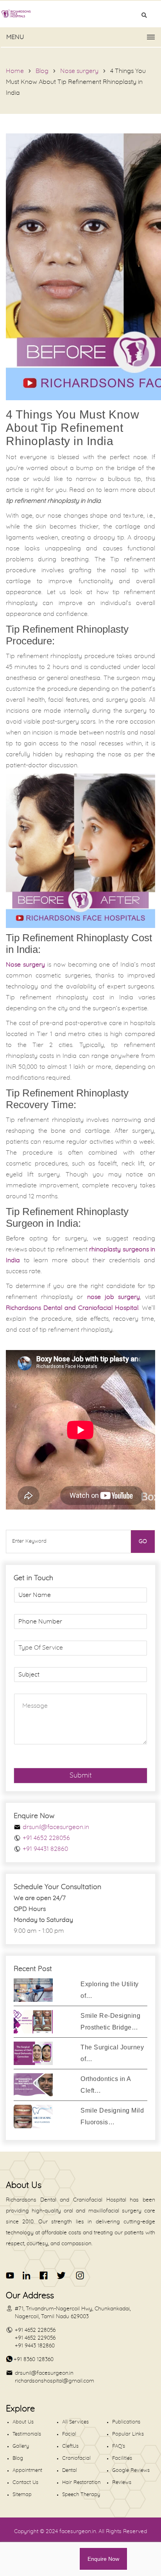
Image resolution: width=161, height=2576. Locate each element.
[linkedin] (27, 2275)
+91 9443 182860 (35, 2346)
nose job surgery (114, 1297)
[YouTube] (10, 2275)
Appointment (27, 2470)
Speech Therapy (81, 2495)
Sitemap (22, 2495)
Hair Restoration (81, 2483)
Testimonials (27, 2434)
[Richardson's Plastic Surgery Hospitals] (80, 14)
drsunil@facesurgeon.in (56, 1827)
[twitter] (61, 2275)
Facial (69, 2434)
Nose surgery (79, 71)
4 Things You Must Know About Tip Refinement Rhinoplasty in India (76, 82)
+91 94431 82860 (45, 1849)
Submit (81, 1776)
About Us (23, 2422)
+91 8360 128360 (34, 2360)
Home (15, 71)
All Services (75, 2422)
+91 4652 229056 (35, 2338)
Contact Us (25, 2483)
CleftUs (70, 2446)
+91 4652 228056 (46, 1838)
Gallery (21, 2446)
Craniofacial (76, 2458)
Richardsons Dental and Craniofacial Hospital (72, 1308)
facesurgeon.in (78, 2532)
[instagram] (79, 2275)
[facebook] (44, 2275)
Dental (70, 2470)
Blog (42, 71)
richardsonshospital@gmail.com (55, 2381)
